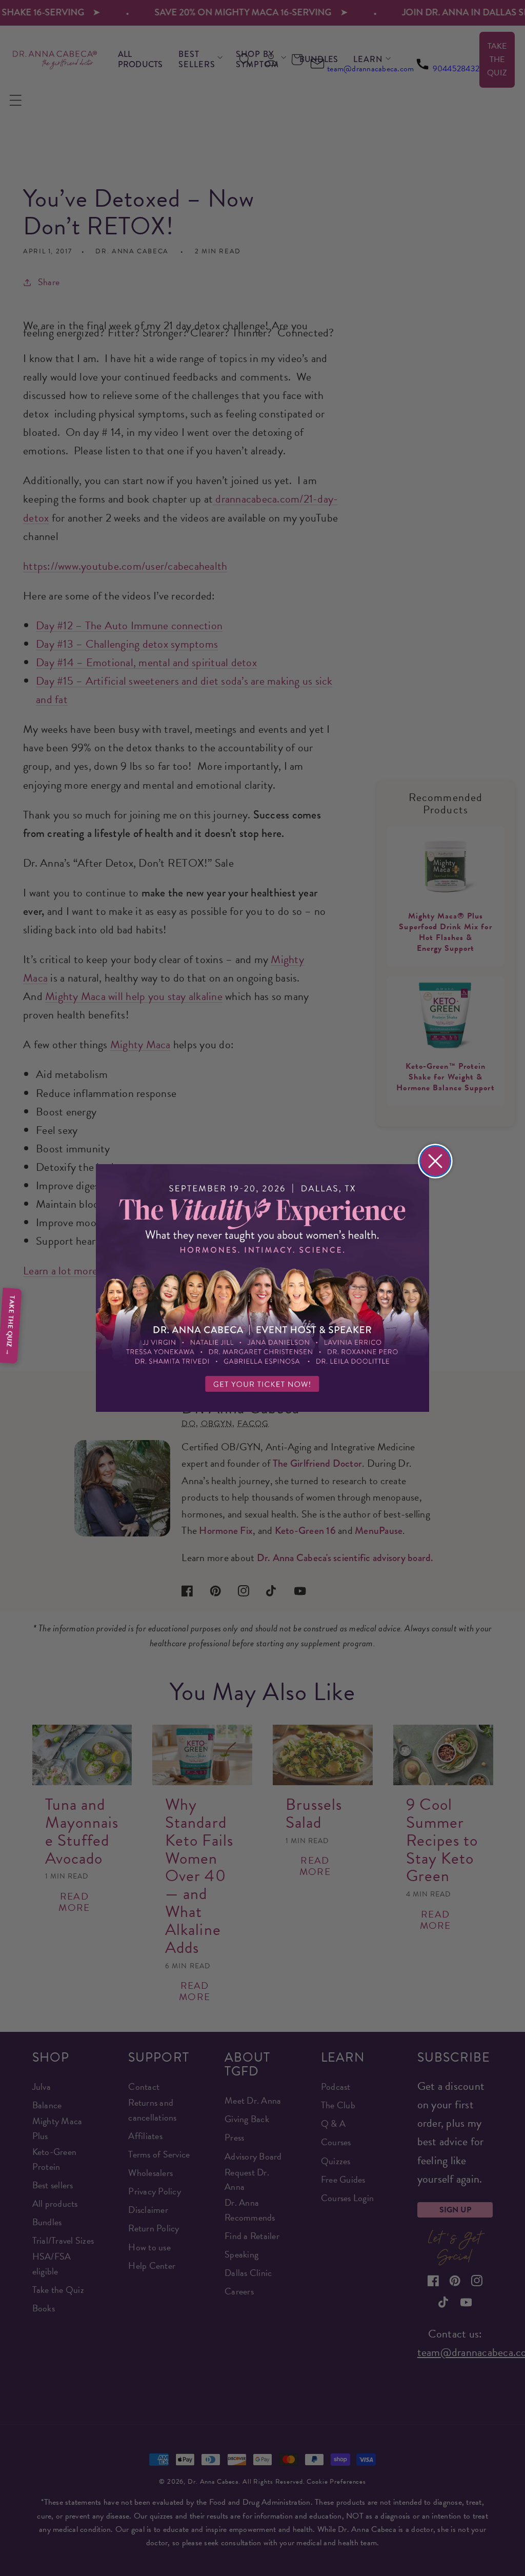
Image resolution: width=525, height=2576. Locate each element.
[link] (262, 1288)
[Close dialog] (435, 1161)
